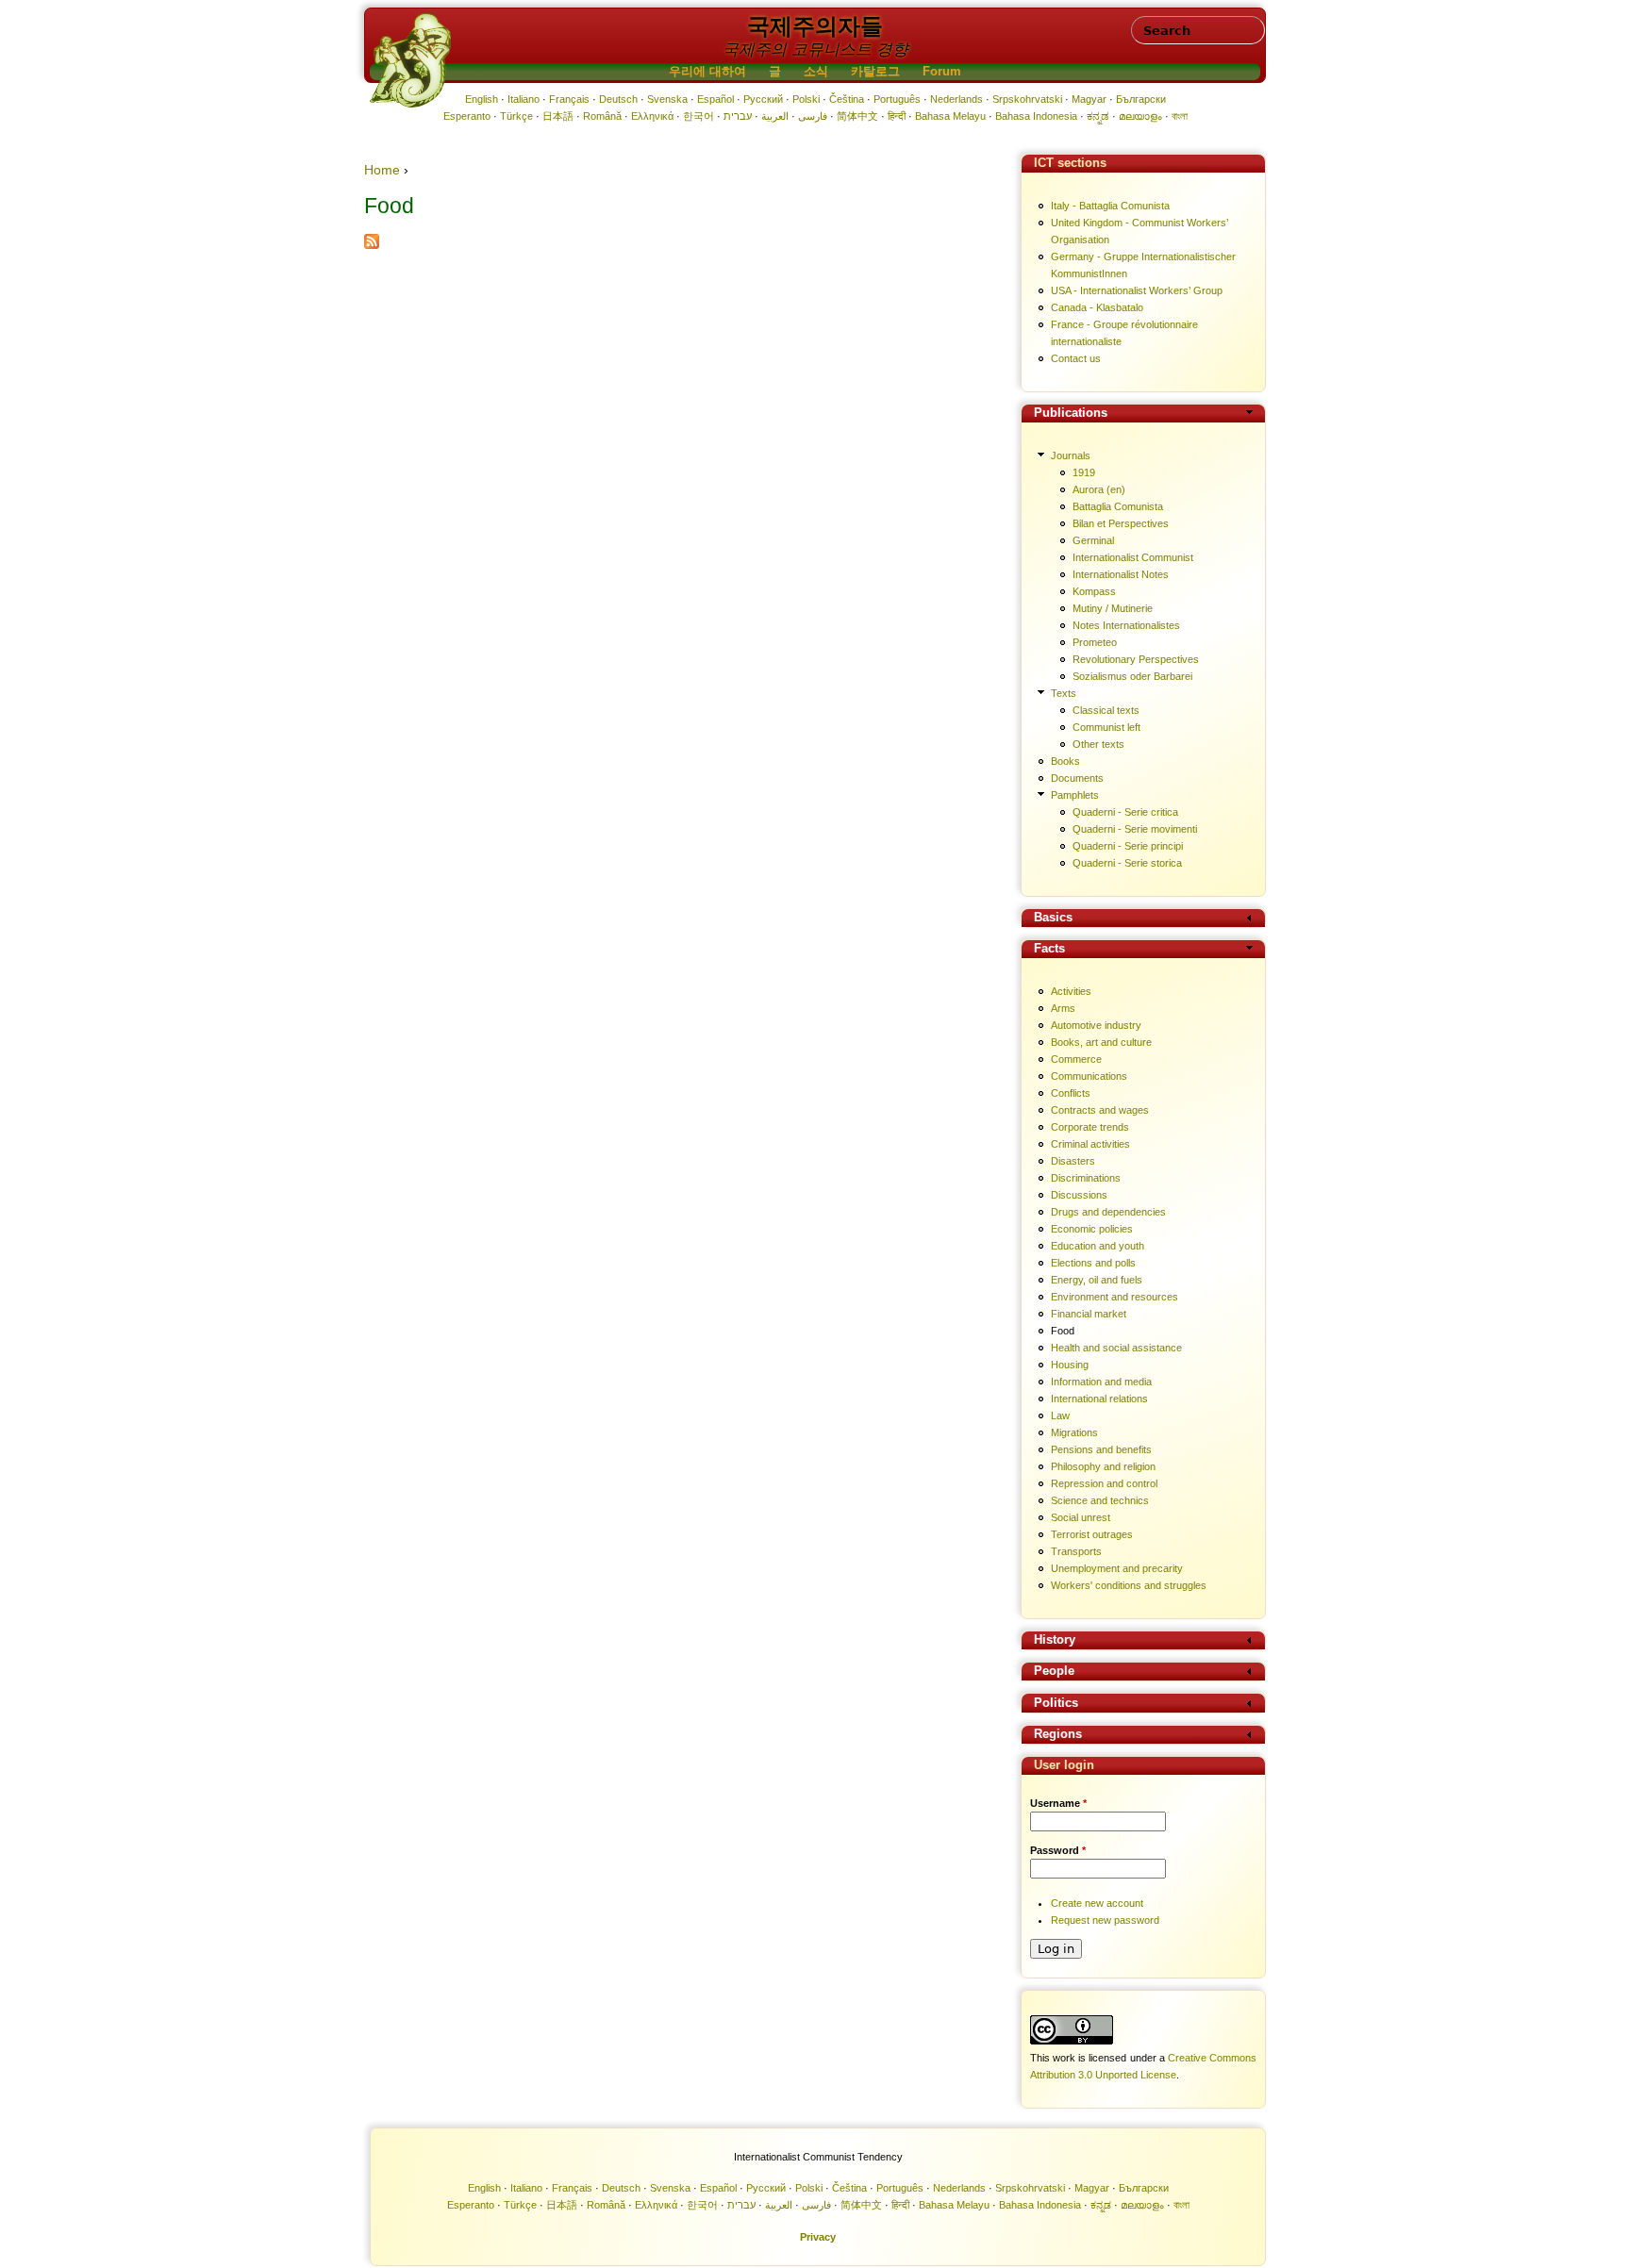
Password (1058, 1850)
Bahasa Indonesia (1036, 116)
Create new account (1097, 1903)
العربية (775, 116)
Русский (763, 99)
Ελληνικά (652, 116)
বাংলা (1180, 116)
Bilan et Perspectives (1121, 523)
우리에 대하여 (707, 72)
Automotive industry (1096, 1025)
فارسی (813, 116)
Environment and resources (1114, 1297)
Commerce (1076, 1059)
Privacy (818, 2237)
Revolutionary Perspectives (1136, 659)
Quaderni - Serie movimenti (1135, 829)
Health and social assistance (1116, 1348)
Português (897, 99)
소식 (816, 72)
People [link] (1054, 1672)
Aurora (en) (1099, 489)
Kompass (1094, 591)
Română (602, 116)
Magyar (1089, 99)
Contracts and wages (1100, 1110)
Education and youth (1098, 1246)
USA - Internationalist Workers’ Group (1137, 290)
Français (569, 99)
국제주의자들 (815, 26)
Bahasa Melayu (950, 116)
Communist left (1106, 727)
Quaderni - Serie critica (1125, 812)
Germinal (1093, 540)
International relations (1099, 1399)
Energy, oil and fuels (1097, 1280)
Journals (1071, 455)
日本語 (558, 116)
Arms (1063, 1008)
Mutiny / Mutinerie (1113, 608)
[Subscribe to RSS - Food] (372, 244)
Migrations (1074, 1432)
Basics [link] (1053, 918)
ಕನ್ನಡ (1098, 116)
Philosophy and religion (1103, 1466)
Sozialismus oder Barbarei (1132, 676)
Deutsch (618, 99)
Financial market (1089, 1314)
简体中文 (857, 116)
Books (1065, 761)
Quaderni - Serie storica (1127, 863)
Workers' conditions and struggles (1129, 1585)
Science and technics (1100, 1500)
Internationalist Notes (1121, 574)
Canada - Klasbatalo (1097, 307)
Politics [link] (1056, 1704)
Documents (1077, 778)
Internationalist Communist (1133, 557)
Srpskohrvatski (1027, 99)
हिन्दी (897, 116)
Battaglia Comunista (1118, 506)
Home (382, 170)
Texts (1064, 693)
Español (715, 99)
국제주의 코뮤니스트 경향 (815, 50)
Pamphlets (1075, 795)
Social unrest (1081, 1517)
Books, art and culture (1101, 1042)
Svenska (667, 99)
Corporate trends (1090, 1127)
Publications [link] (1071, 414)
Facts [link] (1049, 949)
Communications (1089, 1076)
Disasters (1073, 1161)
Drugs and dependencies (1108, 1212)
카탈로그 (875, 72)
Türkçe (516, 116)
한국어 (699, 116)
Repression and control (1104, 1483)
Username (1058, 1803)
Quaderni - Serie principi (1128, 846)
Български (1141, 99)
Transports (1076, 1551)
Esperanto (467, 116)
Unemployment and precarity (1117, 1568)
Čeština (847, 99)
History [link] (1055, 1640)
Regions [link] (1058, 1735)
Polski (806, 99)
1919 (1084, 472)
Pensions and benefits (1101, 1449)
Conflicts (1071, 1093)
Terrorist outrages (1092, 1534)
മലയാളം (1140, 116)
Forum (942, 72)
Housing (1070, 1365)
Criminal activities (1090, 1144)
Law (1060, 1415)
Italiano (524, 99)
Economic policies (1092, 1229)
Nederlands (956, 99)
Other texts (1098, 744)
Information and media (1101, 1382)
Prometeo (1095, 642)
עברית (738, 116)
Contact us (1076, 358)
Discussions (1079, 1195)
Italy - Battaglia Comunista (1110, 206)
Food (1063, 1331)
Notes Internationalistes (1126, 625)
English (482, 99)
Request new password (1105, 1920)
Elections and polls (1093, 1263)
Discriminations (1086, 1178)
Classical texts (1106, 710)
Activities (1071, 991)
